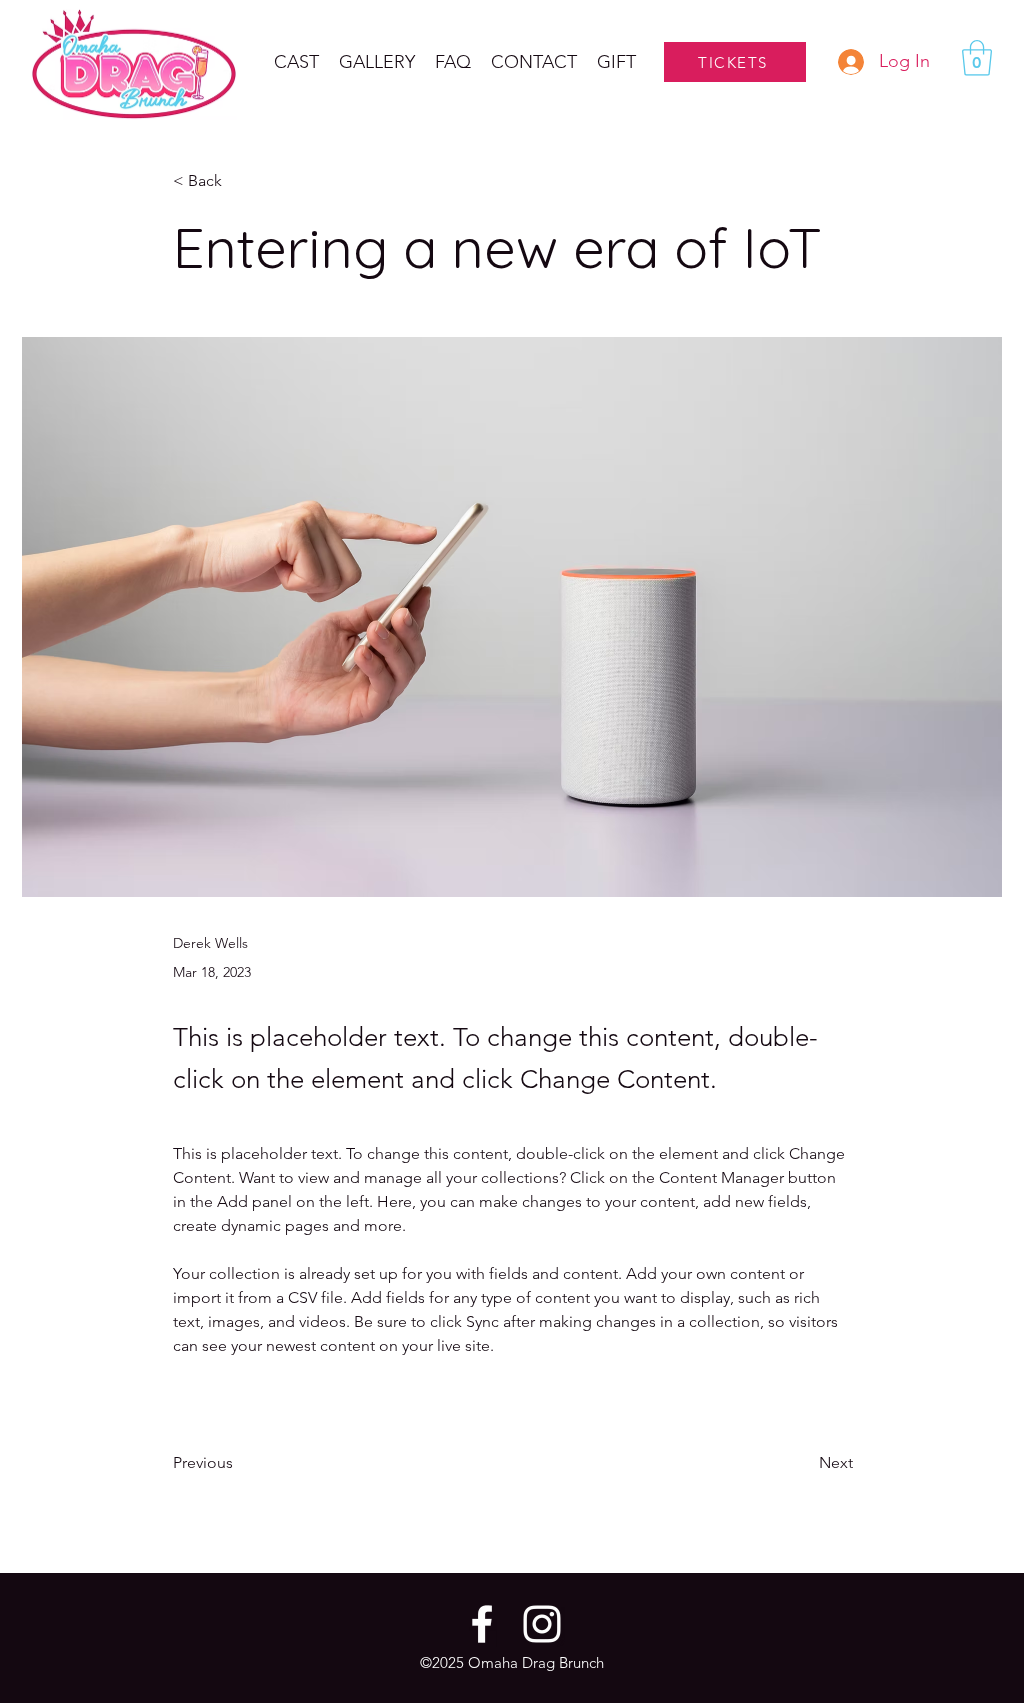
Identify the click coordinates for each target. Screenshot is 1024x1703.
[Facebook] (482, 1624)
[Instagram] (542, 1624)
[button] (377, 62)
